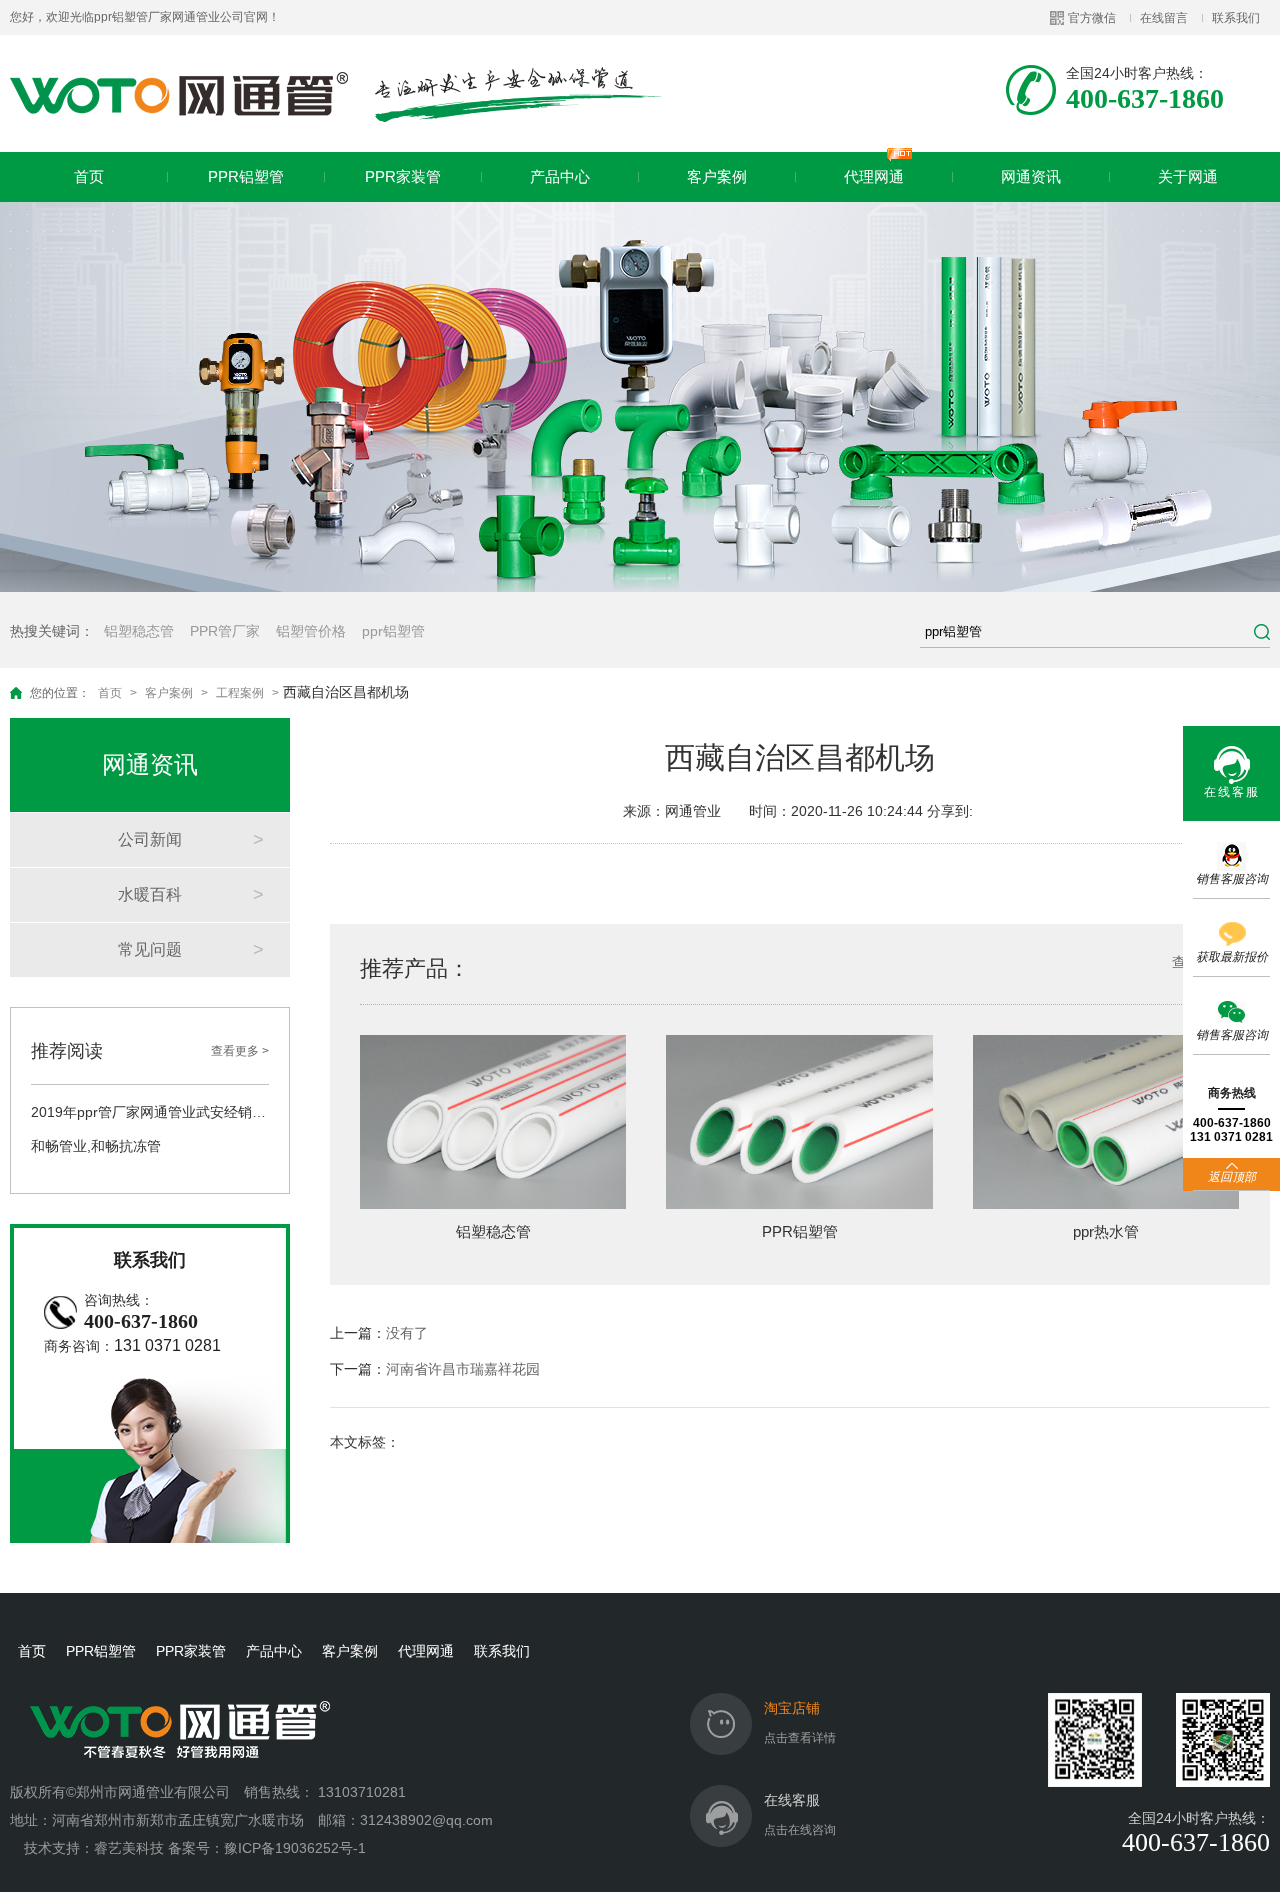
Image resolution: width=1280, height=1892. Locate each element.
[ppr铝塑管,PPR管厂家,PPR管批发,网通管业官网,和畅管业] (336, 93)
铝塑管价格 (311, 631)
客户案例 (717, 176)
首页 (89, 176)
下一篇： (435, 1369)
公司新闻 (150, 839)
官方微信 (1092, 18)
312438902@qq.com (428, 1820)
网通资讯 (1031, 176)
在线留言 (1164, 18)
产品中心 (560, 176)
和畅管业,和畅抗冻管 (96, 1146)
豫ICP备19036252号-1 (295, 1848)
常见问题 (150, 949)
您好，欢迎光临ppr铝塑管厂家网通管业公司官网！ (145, 17)
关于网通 (1188, 176)
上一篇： (379, 1333)
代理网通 (874, 176)
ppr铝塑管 (393, 631)
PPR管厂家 (225, 631)
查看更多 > (240, 1051)
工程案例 (240, 693)
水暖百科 (150, 894)
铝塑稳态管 (139, 631)
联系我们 (1236, 18)
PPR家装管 (403, 176)
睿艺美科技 (129, 1848)
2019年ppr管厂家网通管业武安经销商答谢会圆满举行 (150, 1112)
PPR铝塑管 (246, 176)
